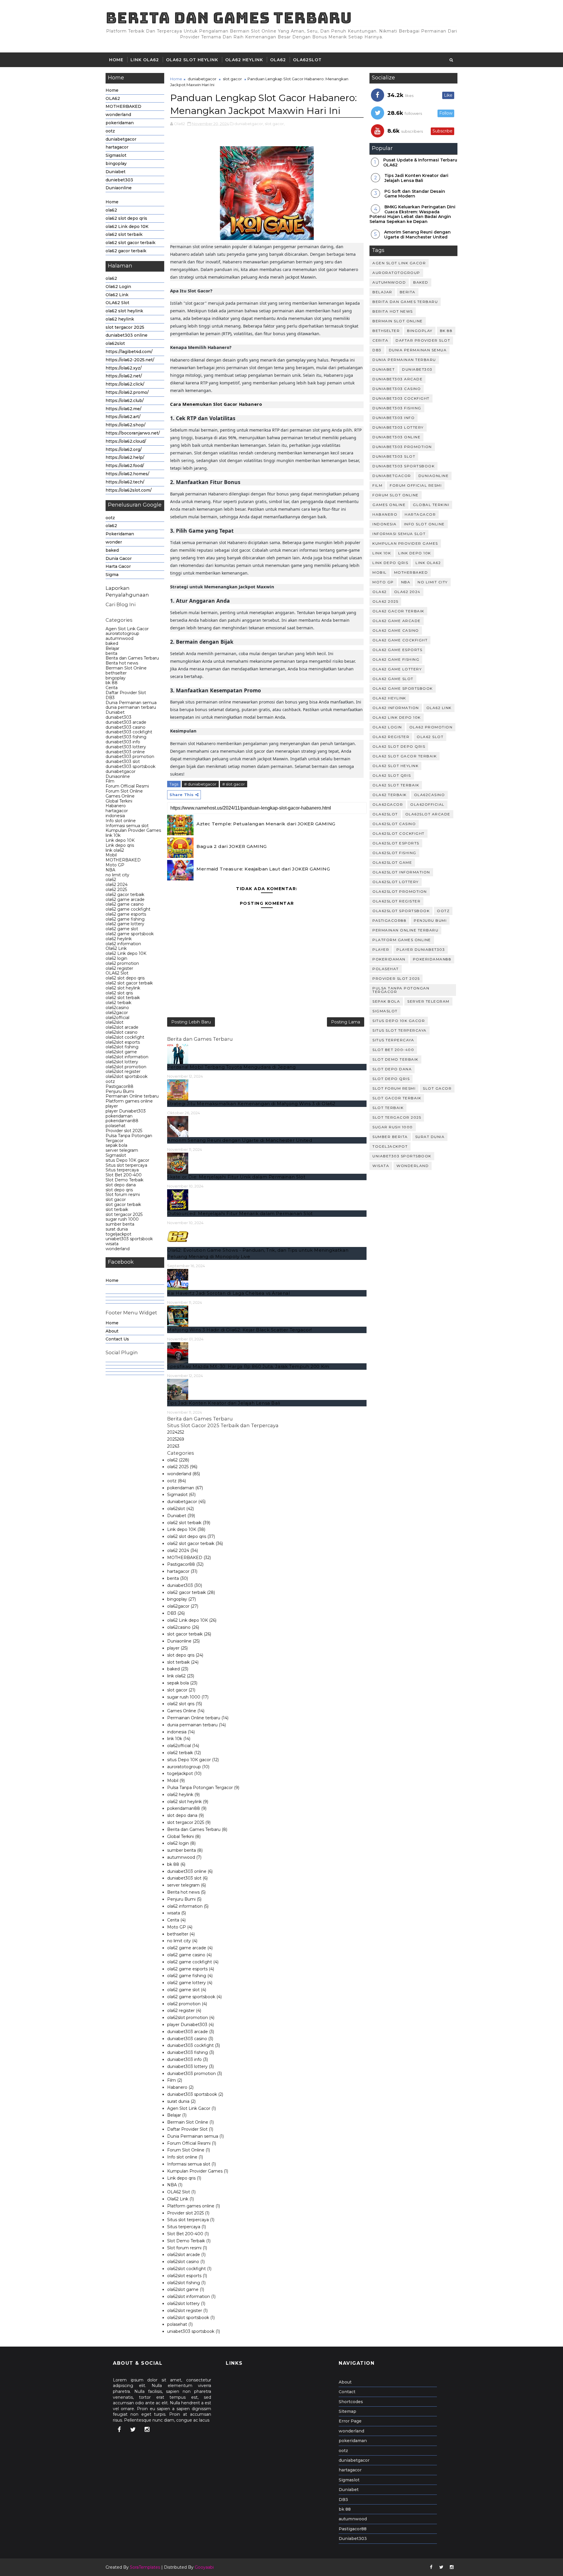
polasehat (116, 1126)
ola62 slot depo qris (126, 218)
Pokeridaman (120, 534)
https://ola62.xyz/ (124, 368)
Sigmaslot (116, 155)
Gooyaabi (204, 2567)
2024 (176, 1432)
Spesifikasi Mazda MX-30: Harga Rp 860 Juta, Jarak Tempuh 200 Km (248, 1366)
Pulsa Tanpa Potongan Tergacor (129, 1138)
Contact (347, 2392)
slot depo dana (121, 1185)
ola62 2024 (117, 885)
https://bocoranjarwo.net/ (133, 433)
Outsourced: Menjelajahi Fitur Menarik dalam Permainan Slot (240, 1213)
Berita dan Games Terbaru (229, 18)
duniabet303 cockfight (129, 732)
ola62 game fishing (125, 919)
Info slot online (121, 821)
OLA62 (278, 60)
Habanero (116, 806)
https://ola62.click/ (125, 384)
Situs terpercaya (122, 1170)
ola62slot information (127, 1057)
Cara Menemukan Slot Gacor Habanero (216, 404)
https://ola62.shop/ (126, 425)
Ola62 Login (118, 287)
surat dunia (117, 1229)
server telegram (122, 1150)
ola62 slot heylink (192, 60)
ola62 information (123, 944)
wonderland (118, 115)
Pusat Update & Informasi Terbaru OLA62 (420, 162)
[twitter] (133, 2430)
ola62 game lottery (125, 924)
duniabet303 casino (126, 727)
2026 (173, 1446)
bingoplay (116, 163)
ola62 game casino (125, 904)
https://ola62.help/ (125, 457)
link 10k (113, 835)
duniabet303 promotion (130, 757)
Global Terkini (119, 801)
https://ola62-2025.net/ (130, 360)
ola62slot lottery (122, 1062)
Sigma (112, 575)
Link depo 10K (120, 840)
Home (116, 60)
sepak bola (116, 1145)
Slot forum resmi (123, 1195)
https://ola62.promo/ (127, 392)
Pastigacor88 (119, 1086)
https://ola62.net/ (124, 376)
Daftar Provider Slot (126, 693)
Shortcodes (351, 2402)
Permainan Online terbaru (132, 1096)
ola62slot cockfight (125, 1037)
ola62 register (119, 968)
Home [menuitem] (112, 1280)
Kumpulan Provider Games (133, 830)
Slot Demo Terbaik (124, 1180)
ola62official (117, 1018)
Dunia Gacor (119, 558)
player (112, 1106)
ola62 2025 (116, 890)
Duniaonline (119, 188)
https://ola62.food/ (125, 466)
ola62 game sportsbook (130, 934)
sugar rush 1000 (122, 1219)
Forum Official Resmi (127, 786)
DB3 (110, 698)
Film (110, 781)
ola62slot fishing (122, 1047)
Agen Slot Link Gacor (127, 629)
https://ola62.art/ (123, 417)
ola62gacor (117, 1013)
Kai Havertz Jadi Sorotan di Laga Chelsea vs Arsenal (229, 1293)
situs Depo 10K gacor (127, 1160)
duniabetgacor (121, 139)
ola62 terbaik (118, 1003)
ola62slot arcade (122, 1027)
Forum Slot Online (124, 791)
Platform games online (129, 1101)
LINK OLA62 (145, 60)
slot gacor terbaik (123, 1204)
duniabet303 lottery (126, 747)
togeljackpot (118, 1234)
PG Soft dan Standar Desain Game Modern (415, 194)
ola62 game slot (122, 929)
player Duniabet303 (126, 1111)
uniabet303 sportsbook (129, 1239)
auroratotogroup (122, 633)
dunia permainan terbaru (131, 707)
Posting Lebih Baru (191, 1022)
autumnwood (119, 638)
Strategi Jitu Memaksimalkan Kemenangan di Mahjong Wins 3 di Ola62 (251, 1104)
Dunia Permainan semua (131, 703)
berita (111, 653)
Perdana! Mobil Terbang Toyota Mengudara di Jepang (231, 1067)
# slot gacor (234, 784)
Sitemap (347, 2411)
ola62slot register (123, 1071)
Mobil (111, 855)
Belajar (112, 648)
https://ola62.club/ (125, 401)
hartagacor (117, 147)
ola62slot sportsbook (127, 1076)
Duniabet (116, 172)
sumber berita (120, 1224)
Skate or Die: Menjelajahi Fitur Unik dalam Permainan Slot (236, 1177)
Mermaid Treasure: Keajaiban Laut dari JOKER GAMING (263, 869)
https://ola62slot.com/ (129, 490)
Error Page (350, 2421)
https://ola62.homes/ (127, 474)
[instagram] (147, 2430)
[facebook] (119, 2430)
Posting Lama (346, 1022)
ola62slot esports (123, 1042)
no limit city (117, 875)
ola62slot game (121, 1052)
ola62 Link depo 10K (127, 226)
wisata (112, 1244)
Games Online (120, 796)
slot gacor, (275, 124)
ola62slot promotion (126, 1067)
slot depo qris (119, 1190)
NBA (110, 870)
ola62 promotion (122, 963)
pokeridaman (120, 123)
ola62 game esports (126, 914)
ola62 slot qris (119, 993)
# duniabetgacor (200, 784)
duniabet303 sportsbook (130, 766)
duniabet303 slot (123, 761)
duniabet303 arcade (126, 722)
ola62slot (307, 60)
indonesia (115, 816)
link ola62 (115, 850)
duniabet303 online (127, 335)
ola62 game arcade (125, 899)
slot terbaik (117, 1209)
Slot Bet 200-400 (124, 1175)
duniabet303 (118, 717)
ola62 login (116, 958)
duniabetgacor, (249, 124)
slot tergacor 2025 (125, 327)
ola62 (111, 210)
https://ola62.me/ (123, 409)
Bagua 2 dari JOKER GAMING (232, 846)
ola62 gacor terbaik (126, 251)
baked (112, 550)
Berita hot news (122, 663)
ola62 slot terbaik (124, 234)
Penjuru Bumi (120, 1091)
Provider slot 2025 (124, 1131)
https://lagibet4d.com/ (129, 352)
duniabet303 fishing (126, 737)
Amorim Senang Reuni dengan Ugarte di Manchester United (240, 1140)
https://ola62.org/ (124, 449)
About (112, 1331)
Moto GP (115, 865)
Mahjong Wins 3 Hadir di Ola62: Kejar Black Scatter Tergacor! (240, 1330)
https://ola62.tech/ (125, 482)
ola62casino (117, 1008)
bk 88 (112, 683)
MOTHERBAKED (123, 106)
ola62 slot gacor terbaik (130, 243)
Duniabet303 (353, 2538)
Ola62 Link (117, 295)
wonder (114, 542)
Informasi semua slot (127, 826)
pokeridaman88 (122, 1121)
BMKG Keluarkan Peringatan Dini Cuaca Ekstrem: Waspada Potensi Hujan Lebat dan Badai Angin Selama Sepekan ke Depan (412, 214)
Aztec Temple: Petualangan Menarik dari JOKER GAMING (266, 824)
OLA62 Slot (117, 303)
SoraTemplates (145, 2567)
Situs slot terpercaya (126, 1165)
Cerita (112, 688)
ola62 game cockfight (128, 909)
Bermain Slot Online (126, 668)
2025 (176, 1439)
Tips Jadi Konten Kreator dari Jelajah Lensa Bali (224, 1403)
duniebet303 (119, 180)
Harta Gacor (118, 566)
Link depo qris (120, 845)
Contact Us (117, 1339)
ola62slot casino (122, 1032)
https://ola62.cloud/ (126, 441)
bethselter (116, 673)
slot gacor (116, 1200)
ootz (110, 131)
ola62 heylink (244, 60)
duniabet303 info (123, 742)
